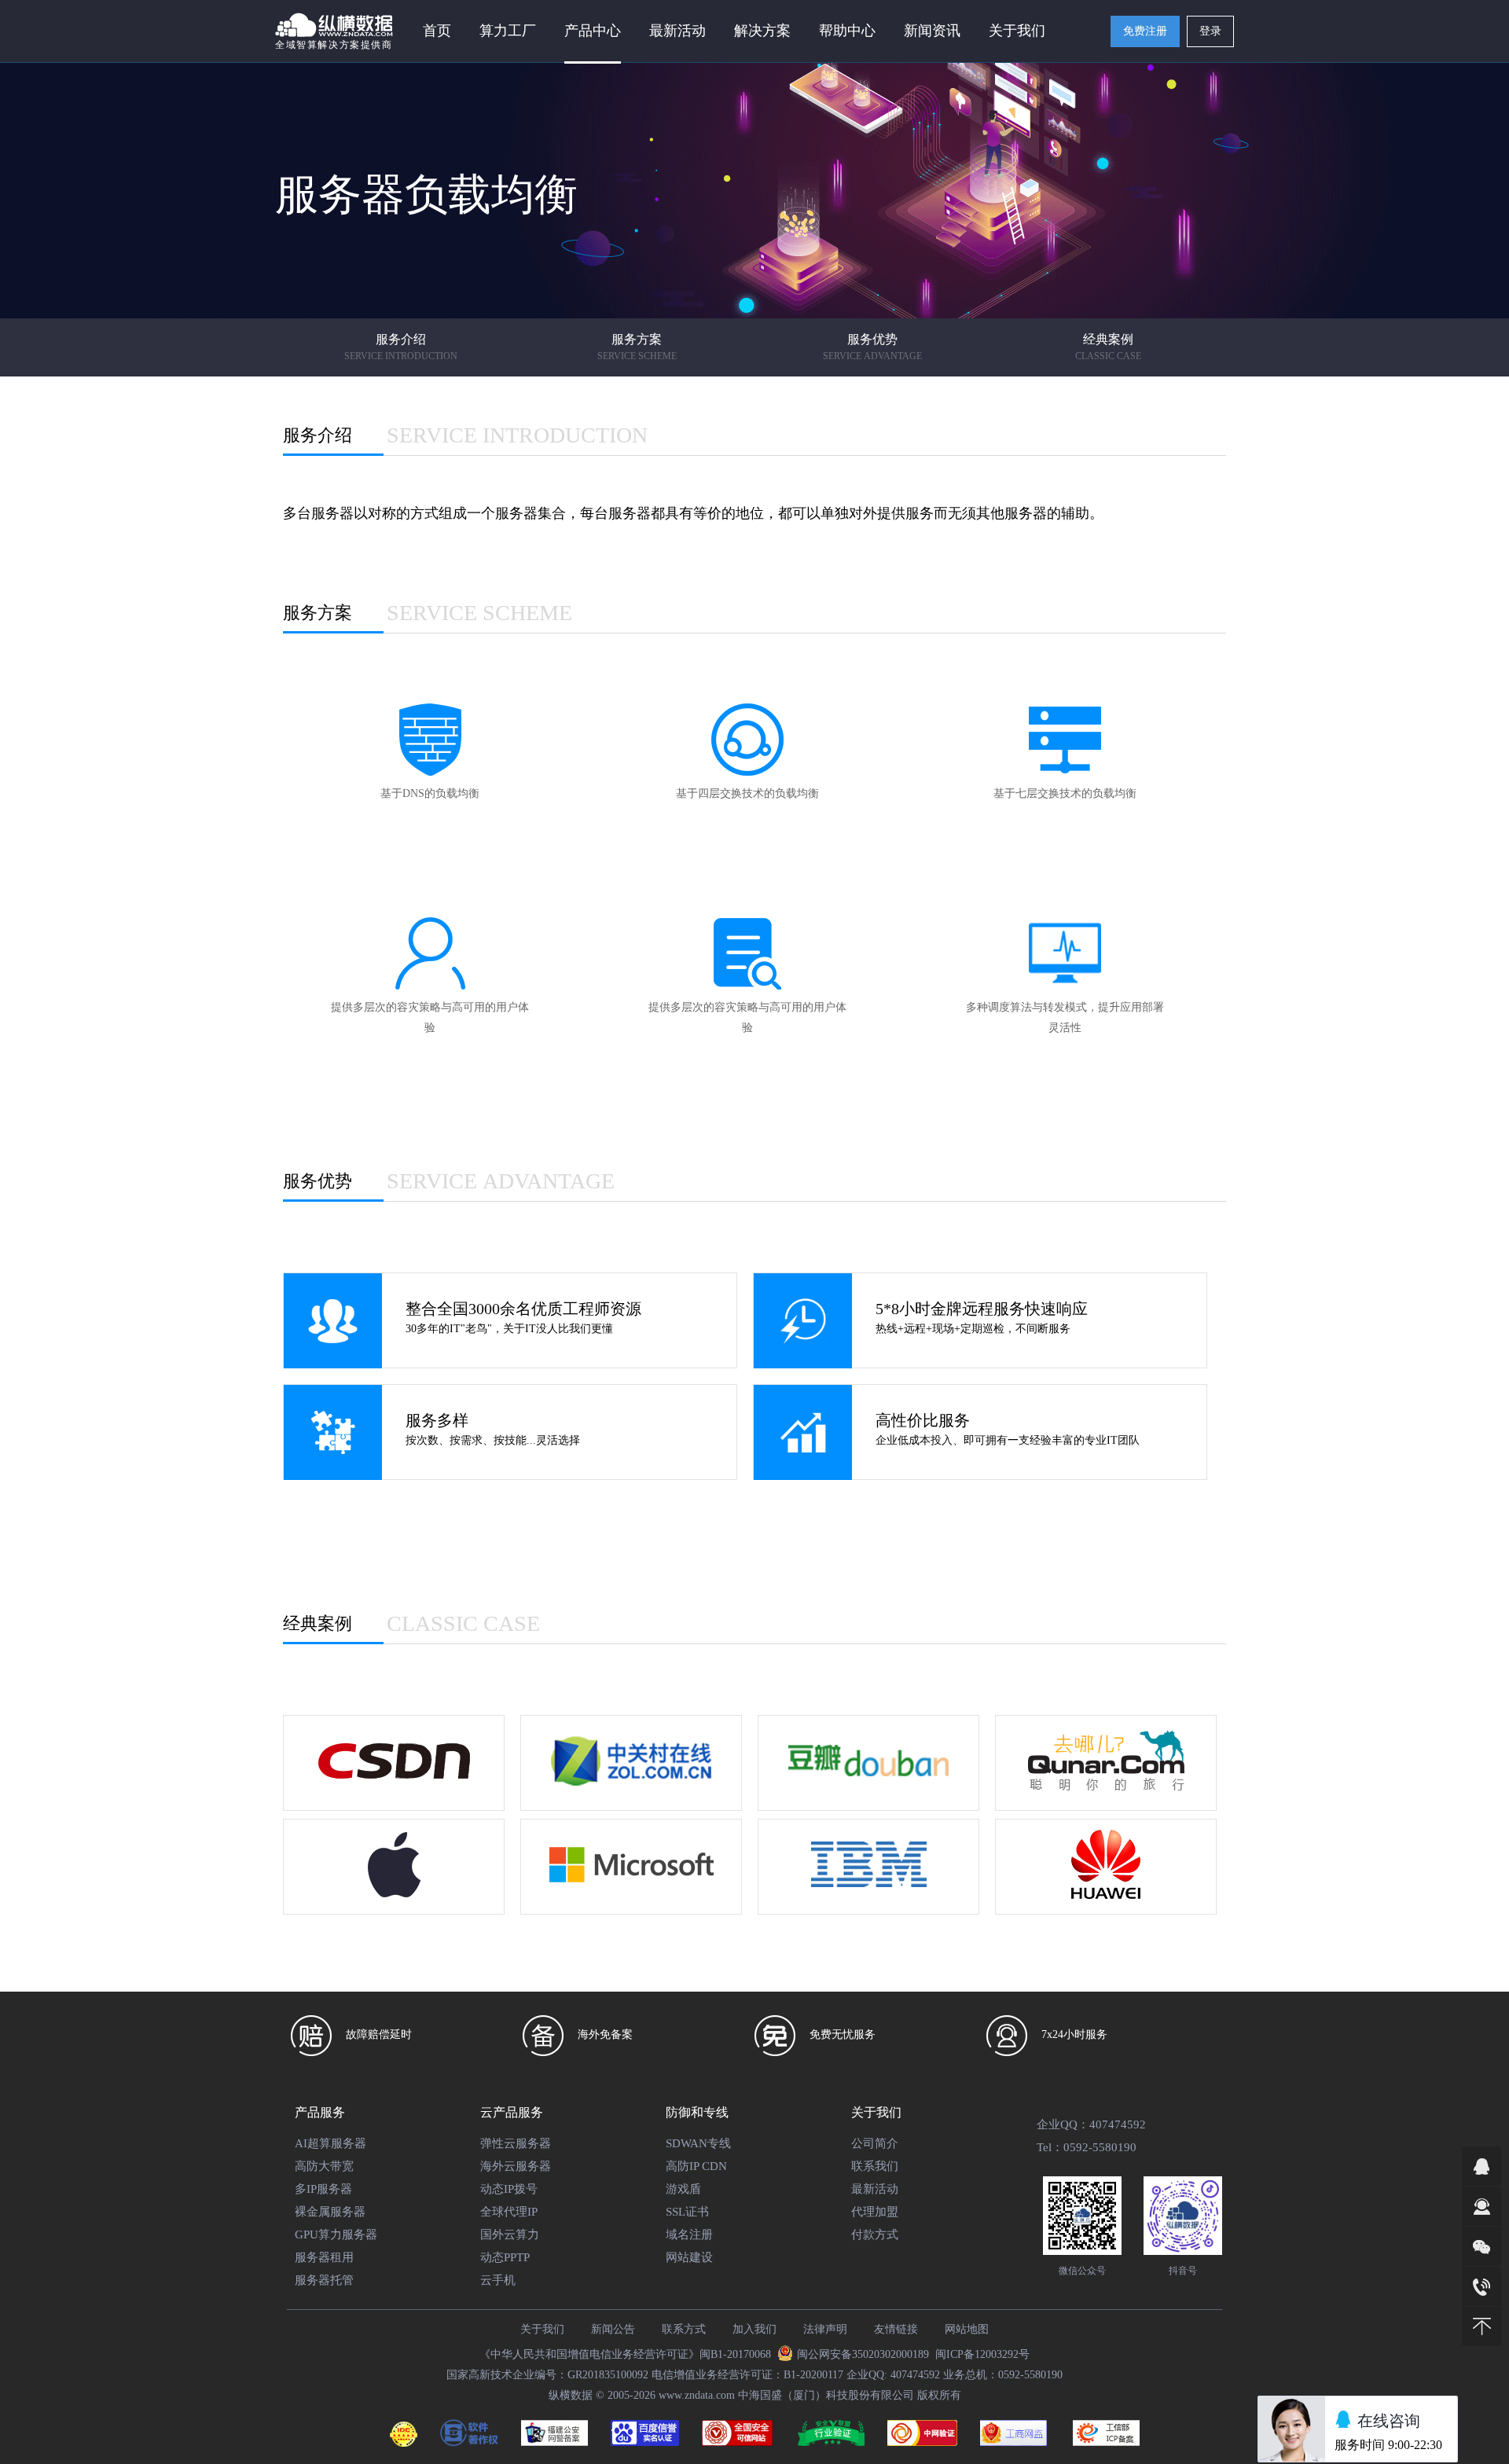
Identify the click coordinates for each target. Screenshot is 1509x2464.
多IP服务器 (323, 2189)
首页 (437, 31)
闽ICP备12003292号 (982, 2354)
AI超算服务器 (330, 2143)
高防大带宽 (324, 2166)
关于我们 (542, 2329)
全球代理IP (509, 2212)
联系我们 (875, 2166)
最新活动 (677, 31)
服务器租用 (324, 2257)
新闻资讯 (932, 31)
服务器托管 (324, 2280)
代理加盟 (875, 2212)
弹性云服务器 (516, 2143)
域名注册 (689, 2234)
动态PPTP (505, 2257)
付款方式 (875, 2234)
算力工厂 (508, 31)
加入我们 (754, 2329)
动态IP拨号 (509, 2189)
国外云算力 (510, 2234)
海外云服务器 (516, 2166)
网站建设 (689, 2257)
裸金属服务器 (330, 2212)
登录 (1210, 31)
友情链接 (896, 2329)
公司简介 (875, 2143)
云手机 (498, 2280)
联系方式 (684, 2329)
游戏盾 (683, 2189)
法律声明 (825, 2329)
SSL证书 (687, 2212)
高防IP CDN (696, 2166)
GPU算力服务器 (336, 2234)
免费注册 (1145, 31)
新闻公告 (613, 2329)
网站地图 (967, 2329)
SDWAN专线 (698, 2143)
